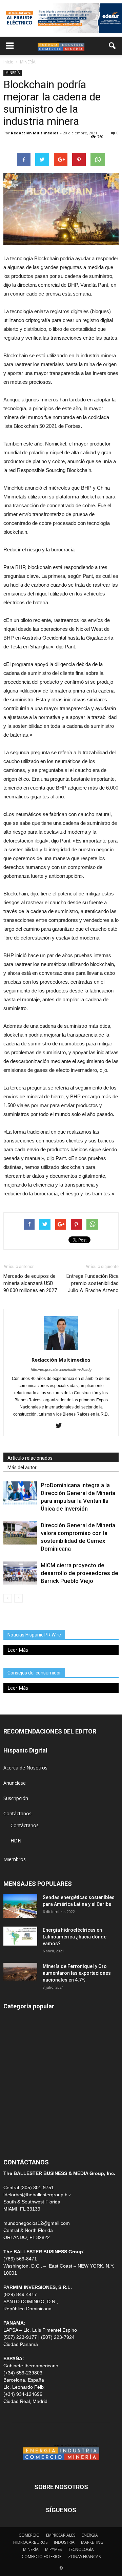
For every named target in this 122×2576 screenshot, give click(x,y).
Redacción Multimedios (35, 133)
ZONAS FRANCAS (84, 2556)
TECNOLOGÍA (81, 2549)
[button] (113, 46)
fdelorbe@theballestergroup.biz (37, 2195)
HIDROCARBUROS (30, 2542)
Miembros (15, 1859)
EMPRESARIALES (61, 2535)
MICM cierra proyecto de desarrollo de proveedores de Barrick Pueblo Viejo (79, 1573)
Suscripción (16, 1798)
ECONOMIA (16, 2141)
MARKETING (92, 2542)
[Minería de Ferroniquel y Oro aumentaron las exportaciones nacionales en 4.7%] (20, 1972)
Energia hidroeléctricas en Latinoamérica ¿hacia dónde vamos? (75, 1937)
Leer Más (18, 1650)
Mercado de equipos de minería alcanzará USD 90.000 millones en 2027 (30, 1283)
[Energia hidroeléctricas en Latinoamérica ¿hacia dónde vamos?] (20, 1936)
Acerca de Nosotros (25, 1768)
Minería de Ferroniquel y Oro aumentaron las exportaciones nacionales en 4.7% (77, 1973)
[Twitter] (61, 1426)
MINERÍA (13, 73)
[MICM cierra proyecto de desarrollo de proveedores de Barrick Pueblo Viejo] (20, 1573)
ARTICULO (15, 2126)
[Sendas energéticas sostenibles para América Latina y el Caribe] (20, 1906)
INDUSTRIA (16, 2095)
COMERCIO (29, 2535)
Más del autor (22, 1467)
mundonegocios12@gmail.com (37, 2223)
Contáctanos (17, 1813)
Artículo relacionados (30, 1458)
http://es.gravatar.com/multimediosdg (61, 1369)
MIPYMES (53, 2549)
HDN (16, 1841)
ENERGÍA (13, 2034)
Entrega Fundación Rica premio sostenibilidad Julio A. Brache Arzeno (93, 1283)
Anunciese (15, 1783)
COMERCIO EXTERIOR (28, 2080)
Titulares (13, 2019)
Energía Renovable (24, 2111)
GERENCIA (15, 2065)
